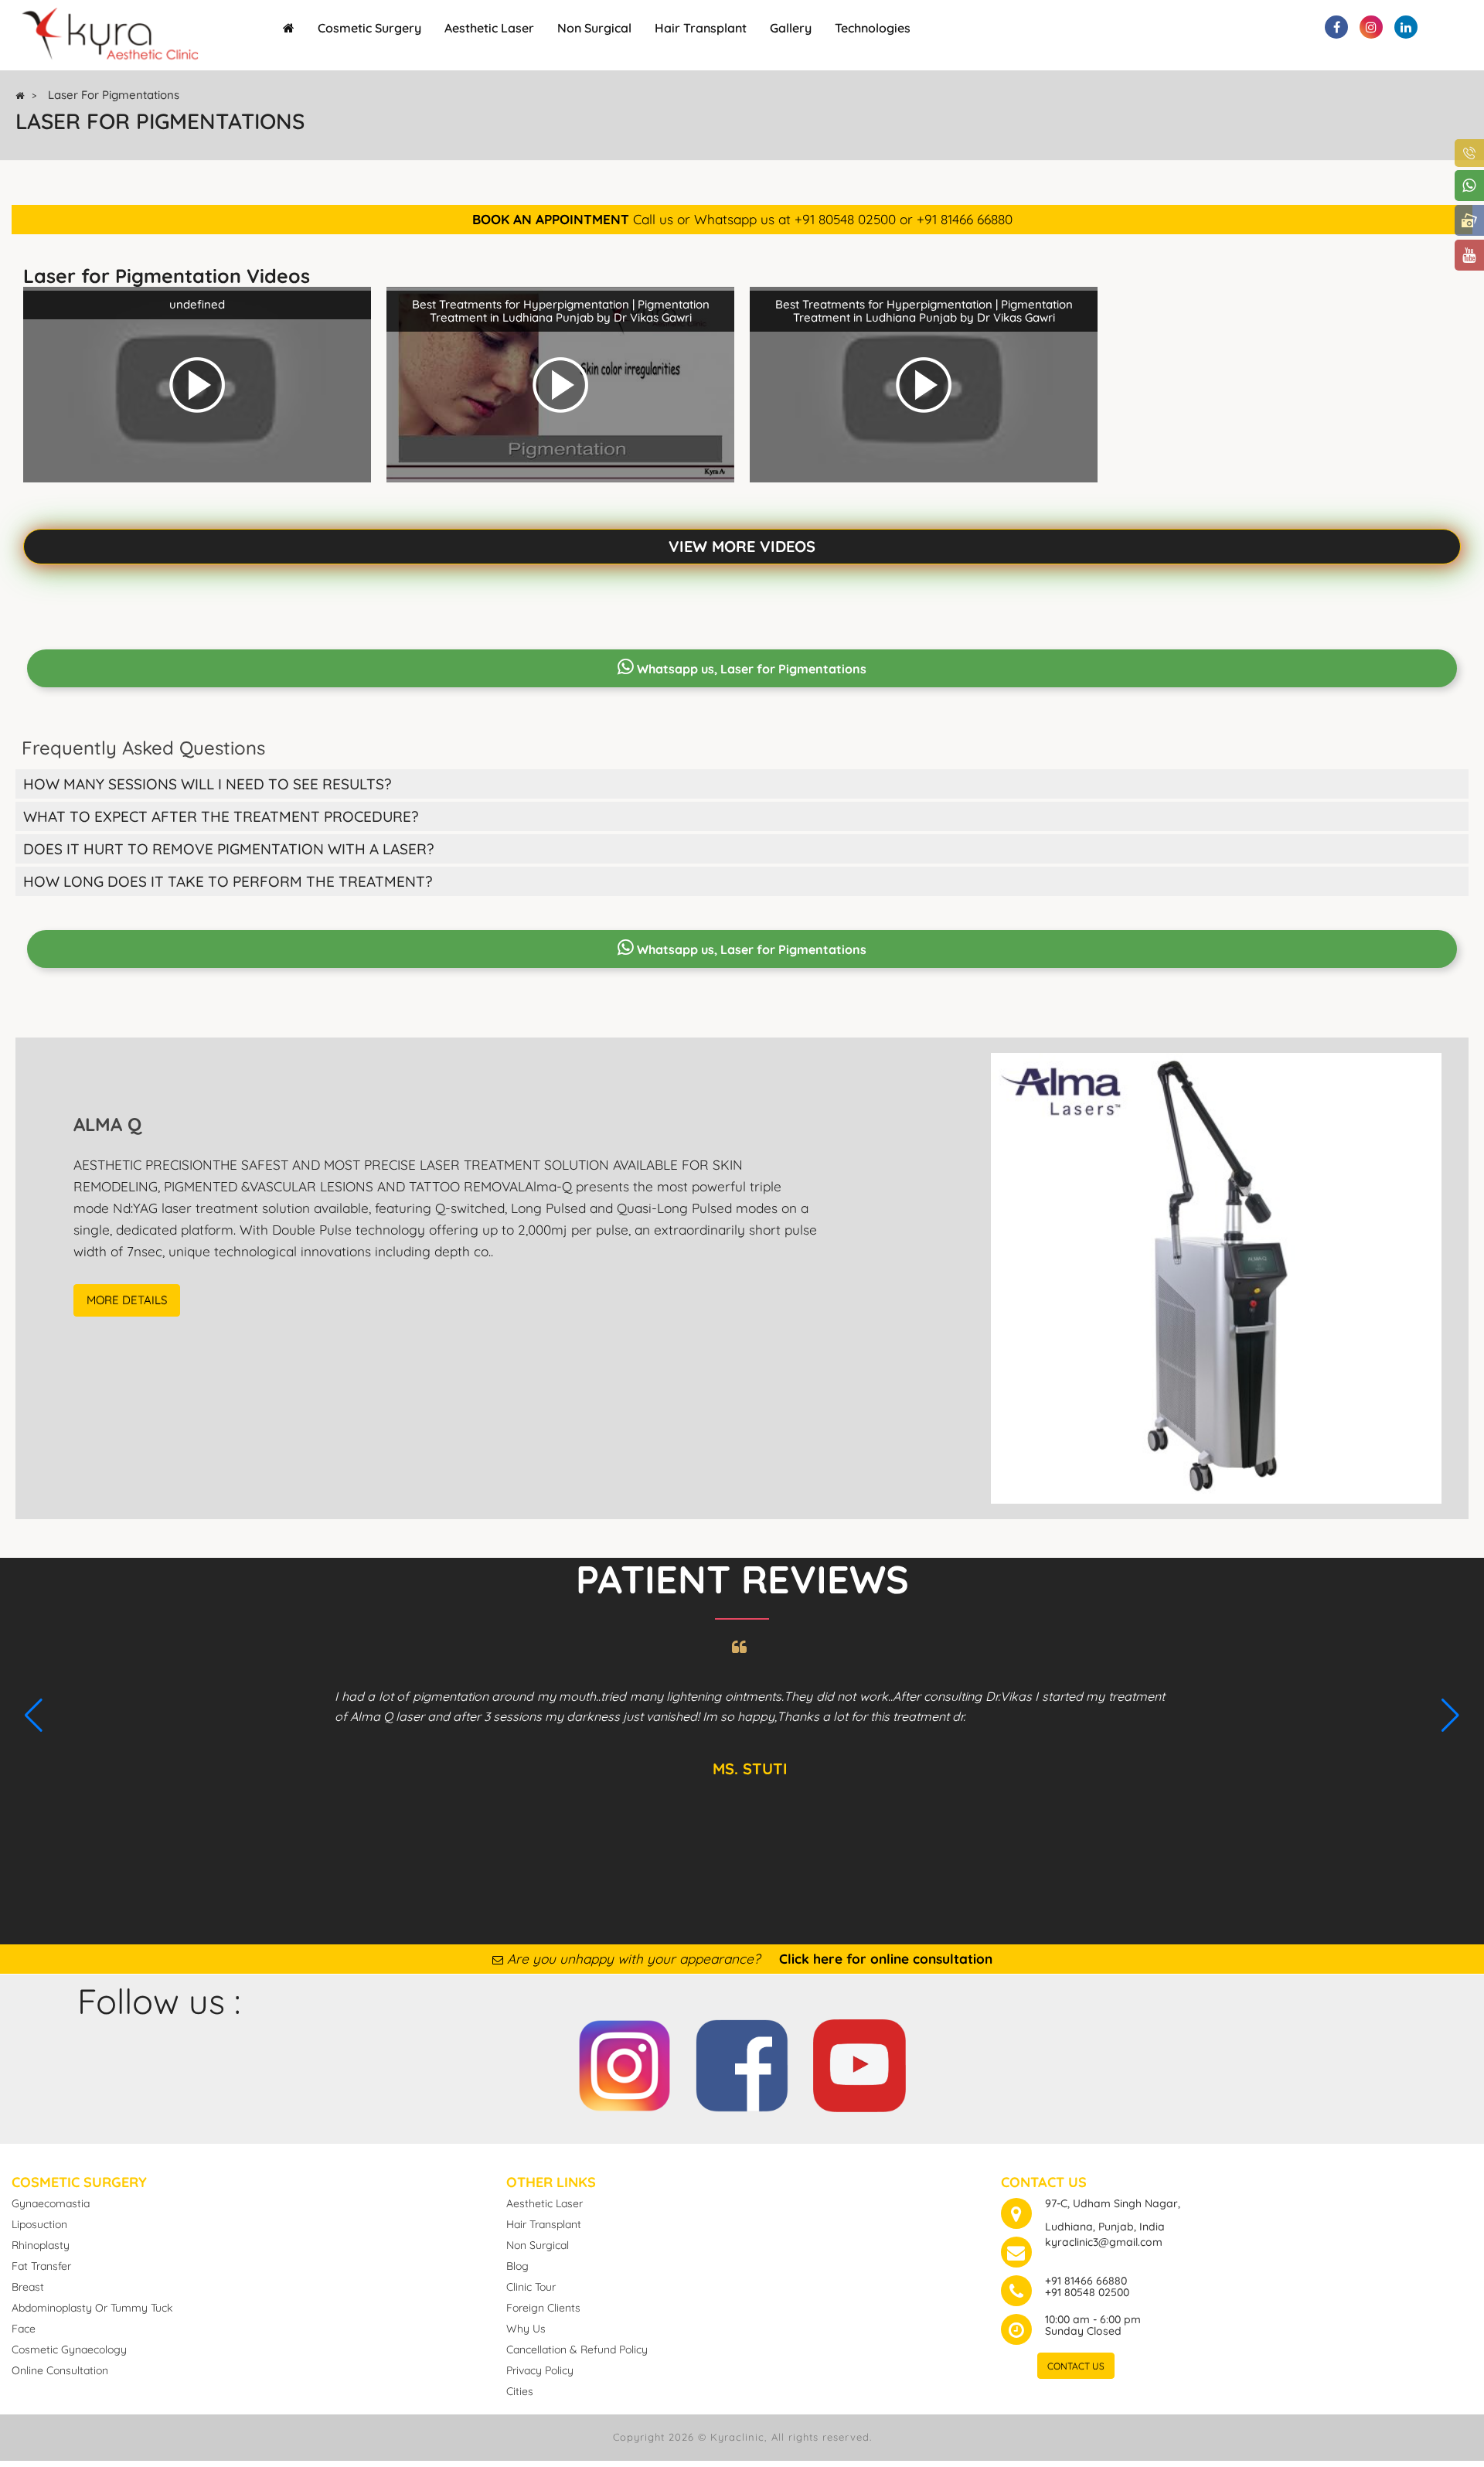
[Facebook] (742, 2062)
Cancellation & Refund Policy (577, 2349)
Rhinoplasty (41, 2245)
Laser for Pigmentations (114, 95)
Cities (520, 2391)
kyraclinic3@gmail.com (1104, 2242)
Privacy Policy (540, 2370)
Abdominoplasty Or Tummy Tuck (92, 2308)
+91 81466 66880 (1086, 2281)
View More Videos (742, 546)
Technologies (873, 28)
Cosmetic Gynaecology (69, 2349)
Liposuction (39, 2224)
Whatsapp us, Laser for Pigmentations (750, 669)
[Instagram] (625, 2062)
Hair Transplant (701, 28)
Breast (28, 2287)
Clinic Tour (531, 2287)
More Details (127, 1300)
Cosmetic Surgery (369, 28)
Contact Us (1076, 2366)
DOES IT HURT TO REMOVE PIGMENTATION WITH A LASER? (228, 849)
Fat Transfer (41, 2266)
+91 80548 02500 (1087, 2292)
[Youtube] (859, 2062)
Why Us (526, 2329)
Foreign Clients (543, 2308)
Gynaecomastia (51, 2203)
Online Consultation (60, 2370)
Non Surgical (594, 28)
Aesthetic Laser (489, 28)
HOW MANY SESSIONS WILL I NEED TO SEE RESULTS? (207, 784)
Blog (517, 2266)
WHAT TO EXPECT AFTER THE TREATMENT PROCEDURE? (221, 816)
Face (24, 2329)
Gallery (791, 28)
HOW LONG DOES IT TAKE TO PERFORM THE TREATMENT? (228, 881)
